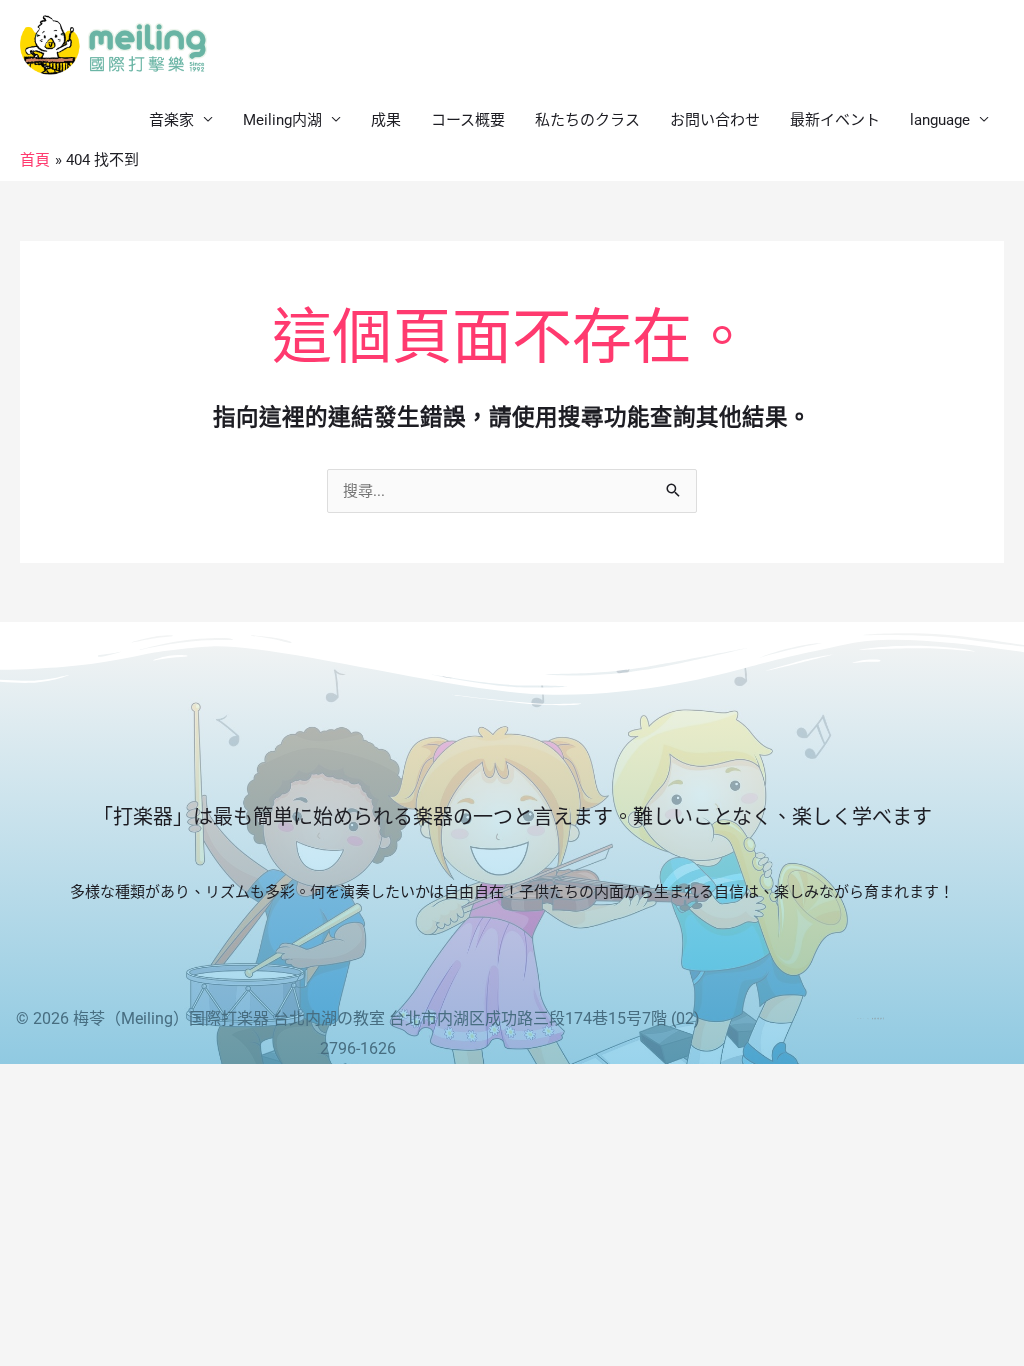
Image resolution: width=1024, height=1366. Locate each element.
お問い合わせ (715, 120)
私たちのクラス (587, 120)
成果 (386, 120)
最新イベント (835, 120)
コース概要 (468, 120)
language (940, 120)
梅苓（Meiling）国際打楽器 (171, 1018)
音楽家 (171, 120)
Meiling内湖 (282, 120)
